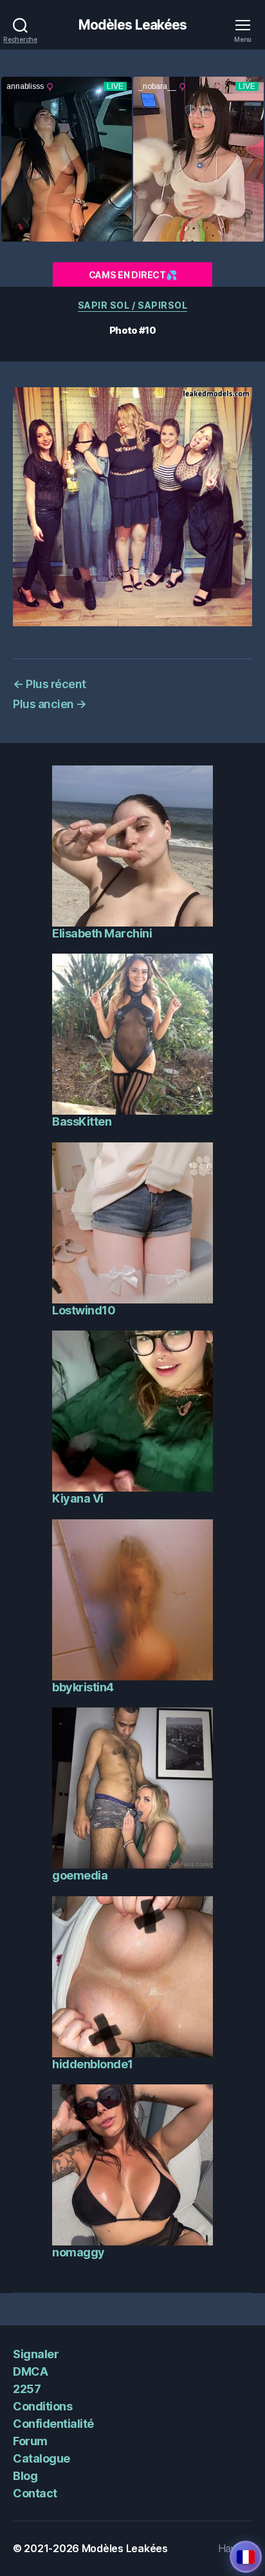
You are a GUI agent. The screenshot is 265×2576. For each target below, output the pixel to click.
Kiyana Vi (78, 1498)
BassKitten (82, 1121)
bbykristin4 (83, 1687)
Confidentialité (53, 2424)
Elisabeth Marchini (102, 933)
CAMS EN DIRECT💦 (133, 275)
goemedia (80, 1875)
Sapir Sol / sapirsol (132, 305)
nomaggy (78, 2252)
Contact (35, 2493)
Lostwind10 (84, 1310)
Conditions (42, 2406)
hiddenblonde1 (93, 2064)
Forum (30, 2441)
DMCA (30, 2371)
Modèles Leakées (133, 25)
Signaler (36, 2354)
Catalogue (41, 2458)
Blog (25, 2476)
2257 (27, 2389)
